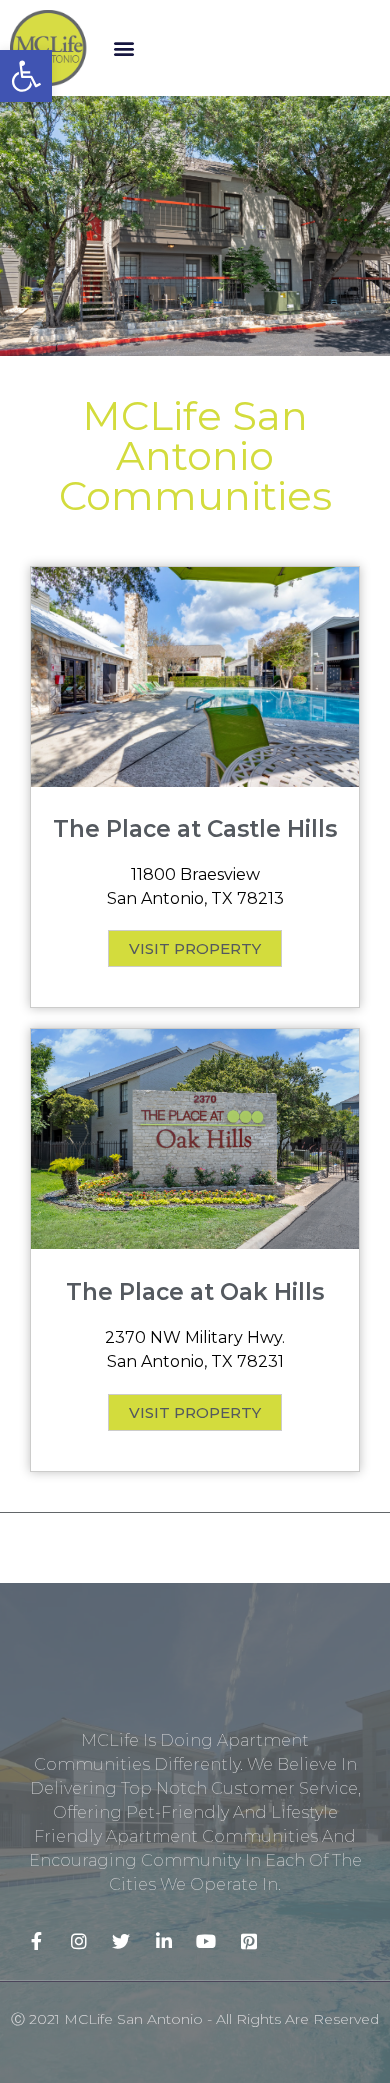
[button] (124, 47)
